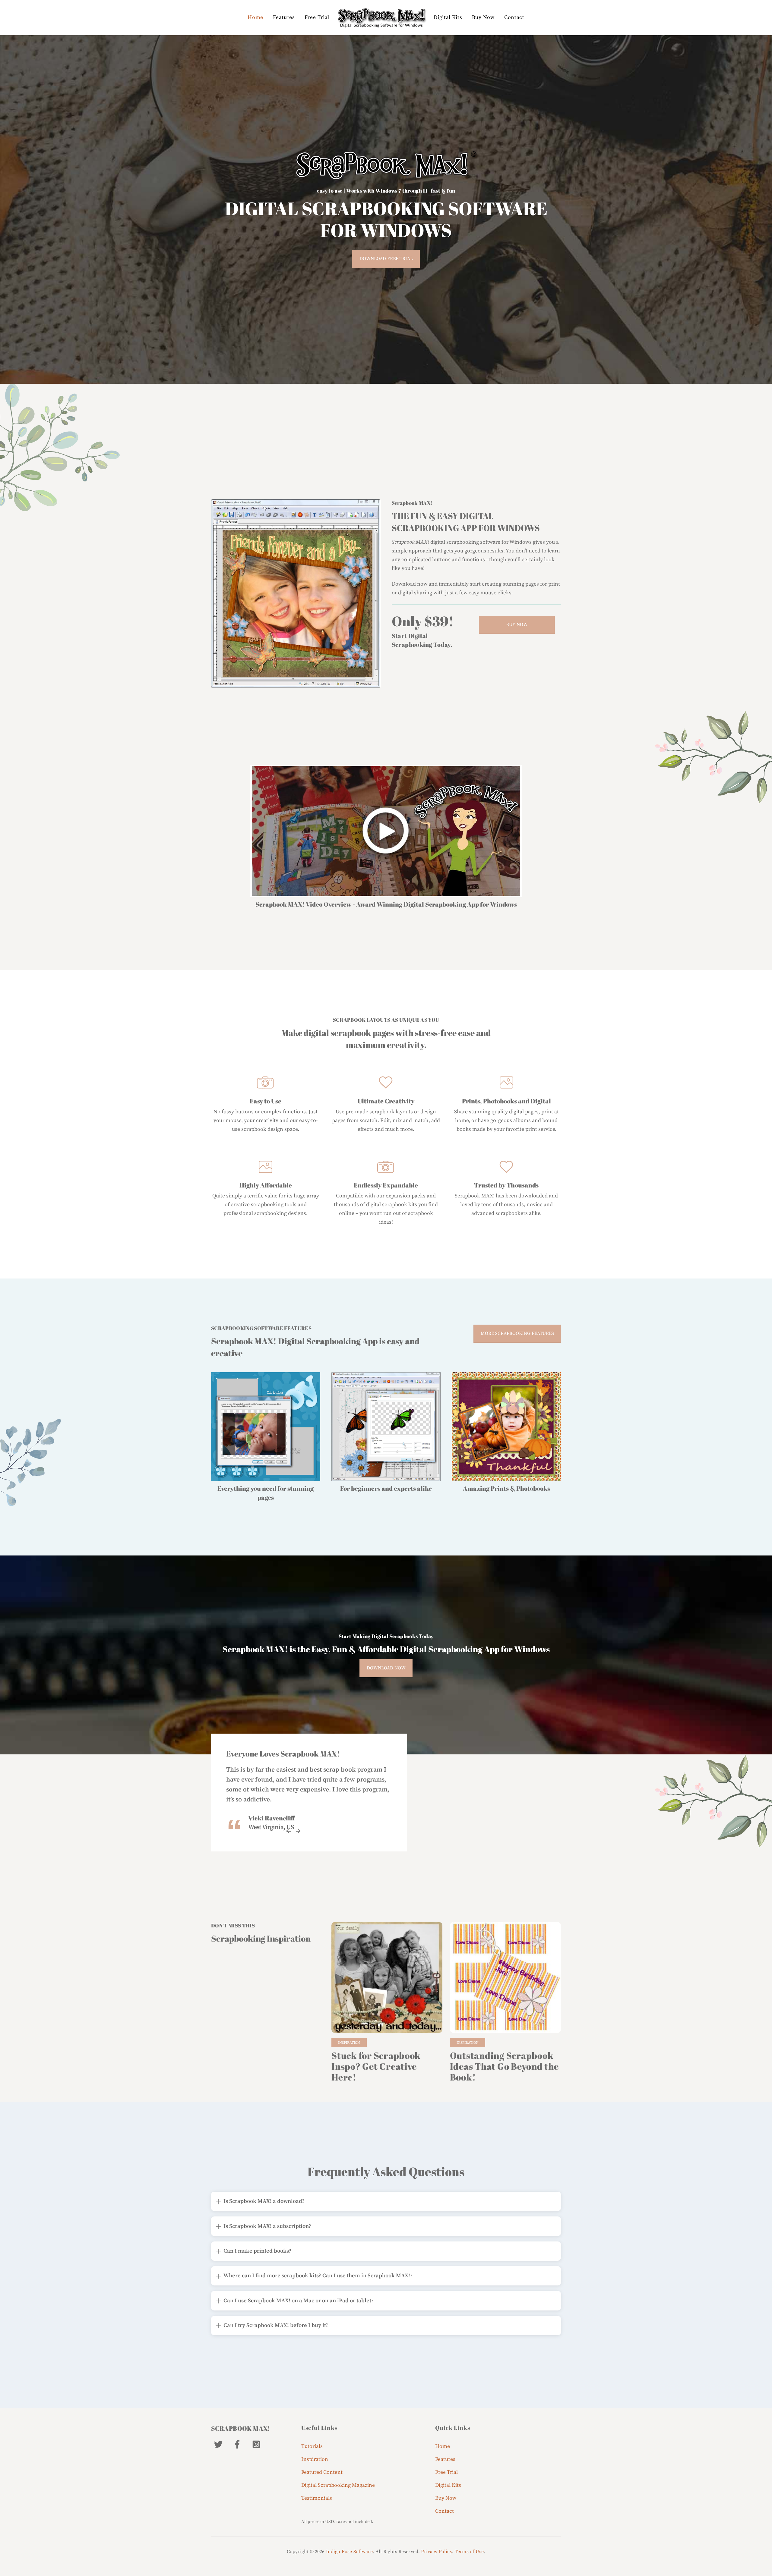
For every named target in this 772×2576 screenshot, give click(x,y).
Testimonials (317, 2498)
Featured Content (322, 2472)
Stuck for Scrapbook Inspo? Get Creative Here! (376, 2066)
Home (255, 17)
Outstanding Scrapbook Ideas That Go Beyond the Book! (504, 2066)
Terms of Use (469, 2552)
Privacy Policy (436, 2552)
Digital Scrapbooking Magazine (338, 2485)
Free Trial (317, 17)
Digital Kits (448, 17)
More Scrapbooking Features (517, 1334)
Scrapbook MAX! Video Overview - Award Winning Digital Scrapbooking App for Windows (386, 904)
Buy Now (483, 17)
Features (284, 17)
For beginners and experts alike (386, 1488)
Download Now (386, 1668)
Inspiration (349, 2043)
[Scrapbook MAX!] (381, 18)
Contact (514, 17)
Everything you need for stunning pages (266, 1493)
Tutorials (312, 2446)
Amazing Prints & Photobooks (506, 1488)
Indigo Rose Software (349, 2552)
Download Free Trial (386, 259)
